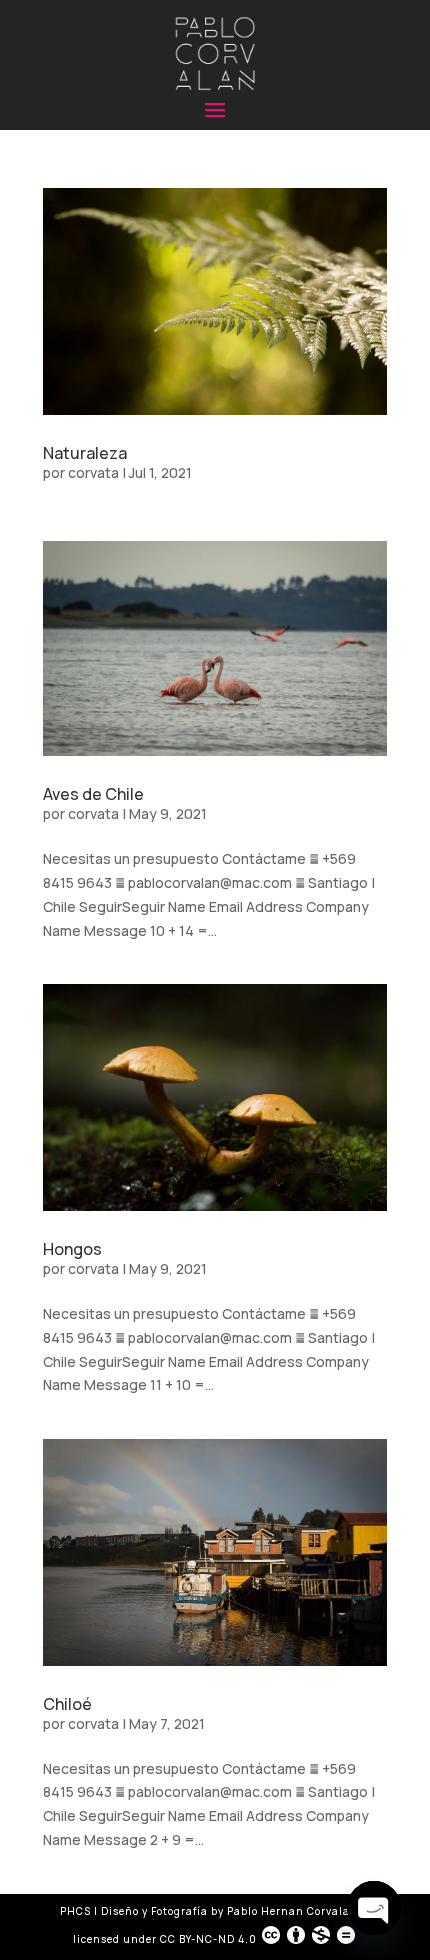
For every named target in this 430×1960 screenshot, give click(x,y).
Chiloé (67, 1704)
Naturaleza (85, 453)
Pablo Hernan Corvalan (294, 1911)
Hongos (72, 1249)
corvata (93, 472)
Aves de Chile (93, 794)
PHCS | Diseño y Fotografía (134, 1911)
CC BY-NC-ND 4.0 (208, 1939)
